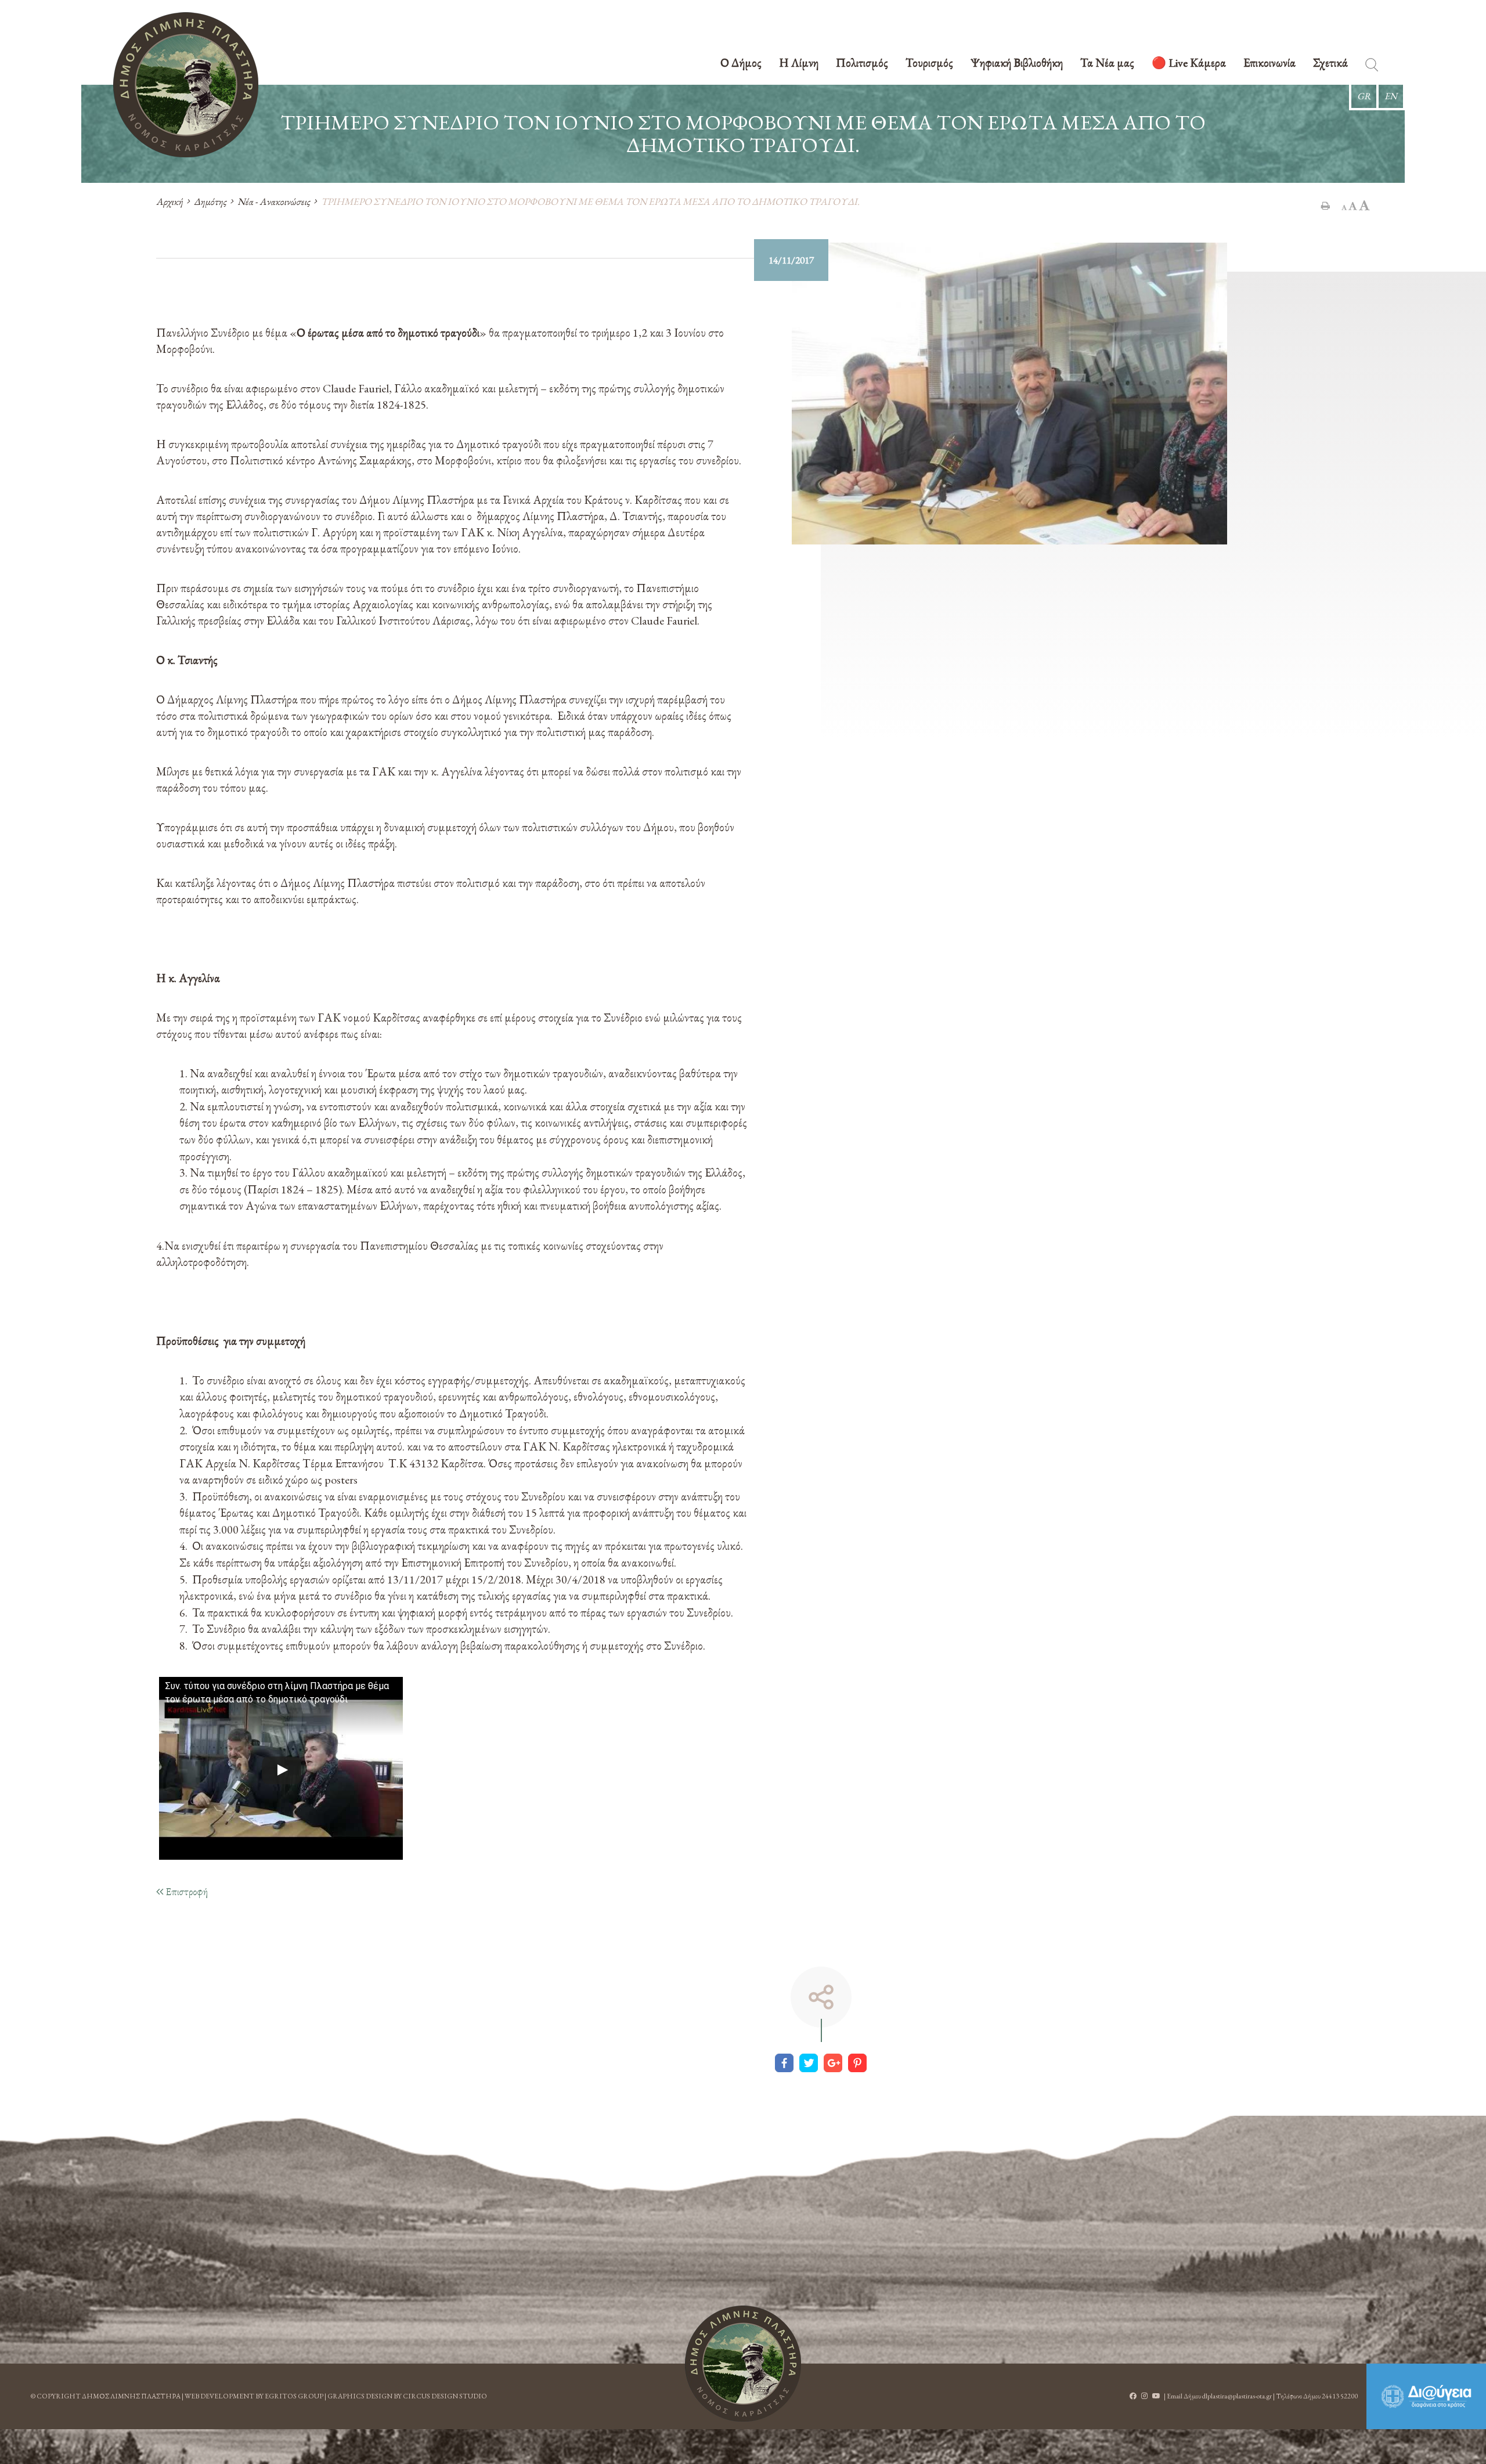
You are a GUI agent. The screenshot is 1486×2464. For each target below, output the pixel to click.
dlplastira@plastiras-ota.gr (1237, 2396)
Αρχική (169, 201)
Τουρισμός (929, 64)
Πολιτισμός (862, 64)
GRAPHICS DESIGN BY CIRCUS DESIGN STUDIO (407, 2396)
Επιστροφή (185, 1891)
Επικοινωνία (1269, 64)
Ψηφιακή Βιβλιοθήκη (1017, 64)
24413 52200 (1340, 2396)
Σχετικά (1330, 64)
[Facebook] (784, 2063)
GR (1364, 96)
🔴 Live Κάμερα (1189, 64)
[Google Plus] (833, 2063)
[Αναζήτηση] (1372, 67)
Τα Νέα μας (1107, 64)
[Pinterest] (857, 2063)
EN (1391, 96)
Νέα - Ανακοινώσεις (274, 201)
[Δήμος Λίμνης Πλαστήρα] (186, 85)
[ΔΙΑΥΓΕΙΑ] (1426, 2396)
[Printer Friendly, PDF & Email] (1326, 205)
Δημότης (210, 201)
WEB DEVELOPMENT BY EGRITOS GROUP (254, 2396)
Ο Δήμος (741, 64)
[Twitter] (809, 2063)
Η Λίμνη (799, 64)
